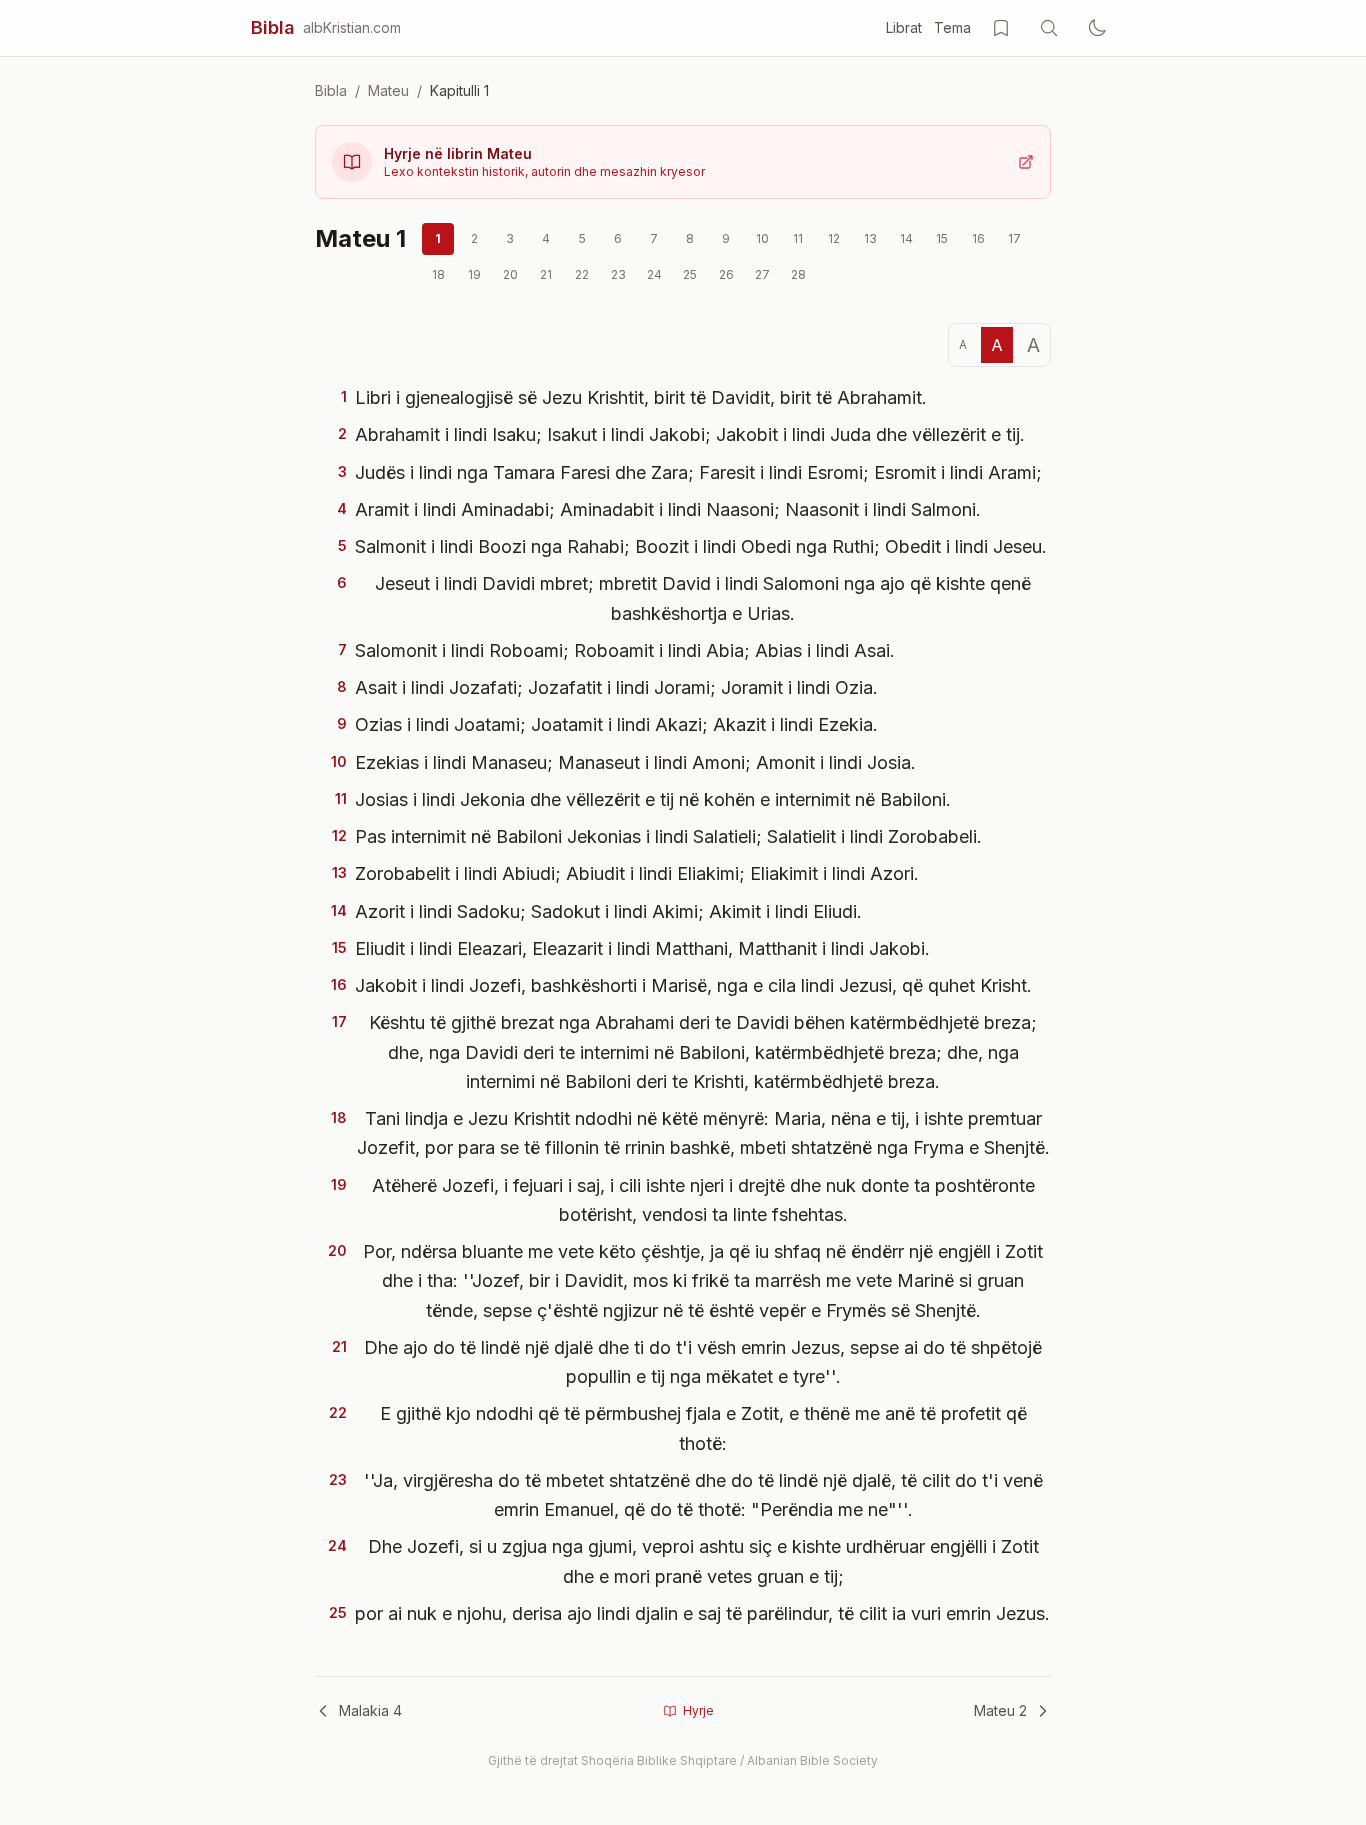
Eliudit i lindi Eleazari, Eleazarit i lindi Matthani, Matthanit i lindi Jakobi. (642, 948)
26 (726, 274)
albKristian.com (352, 27)
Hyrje (698, 1710)
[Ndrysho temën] (1097, 28)
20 (510, 274)
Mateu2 (1000, 1710)
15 (942, 238)
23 (618, 274)
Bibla (273, 27)
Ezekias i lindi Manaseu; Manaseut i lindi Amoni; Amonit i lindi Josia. (635, 762)
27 (762, 274)
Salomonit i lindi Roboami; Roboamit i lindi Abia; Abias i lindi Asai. (625, 650)
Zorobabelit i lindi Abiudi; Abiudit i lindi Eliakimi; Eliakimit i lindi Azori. (637, 873)
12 (834, 238)
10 (762, 238)
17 (1014, 238)
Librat (904, 27)
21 (546, 274)
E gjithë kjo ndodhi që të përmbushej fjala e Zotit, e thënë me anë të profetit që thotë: (703, 1428)
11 (798, 238)
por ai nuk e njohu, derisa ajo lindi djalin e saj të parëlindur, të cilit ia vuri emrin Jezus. (702, 1613)
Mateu (388, 90)
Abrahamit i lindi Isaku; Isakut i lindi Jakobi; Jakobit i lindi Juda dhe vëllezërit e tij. (690, 434)
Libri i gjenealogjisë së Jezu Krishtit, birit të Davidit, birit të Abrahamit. (641, 397)
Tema (952, 27)
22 (582, 274)
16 (978, 238)
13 (870, 238)
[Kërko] (1049, 28)
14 (906, 238)
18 (438, 274)
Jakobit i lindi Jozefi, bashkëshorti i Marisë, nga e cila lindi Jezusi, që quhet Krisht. (693, 985)
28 (798, 274)
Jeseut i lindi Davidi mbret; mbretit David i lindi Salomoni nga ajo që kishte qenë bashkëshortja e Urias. (703, 598)
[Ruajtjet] (1001, 28)
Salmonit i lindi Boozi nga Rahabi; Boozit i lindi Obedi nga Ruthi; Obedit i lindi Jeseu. (701, 546)
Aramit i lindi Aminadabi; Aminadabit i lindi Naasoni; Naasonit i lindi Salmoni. (668, 509)
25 (690, 274)
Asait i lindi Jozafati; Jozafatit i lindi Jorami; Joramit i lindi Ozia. (616, 687)
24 (654, 274)
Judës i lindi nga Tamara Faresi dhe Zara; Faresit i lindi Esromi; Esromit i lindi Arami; (698, 472)
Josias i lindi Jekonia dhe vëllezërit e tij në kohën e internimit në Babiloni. (653, 799)
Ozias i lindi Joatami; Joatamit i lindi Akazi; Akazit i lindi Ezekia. (616, 724)
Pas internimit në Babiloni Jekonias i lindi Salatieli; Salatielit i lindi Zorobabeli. (668, 836)
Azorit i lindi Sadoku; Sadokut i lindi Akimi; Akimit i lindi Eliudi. (608, 911)
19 (474, 274)
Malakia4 (370, 1710)
